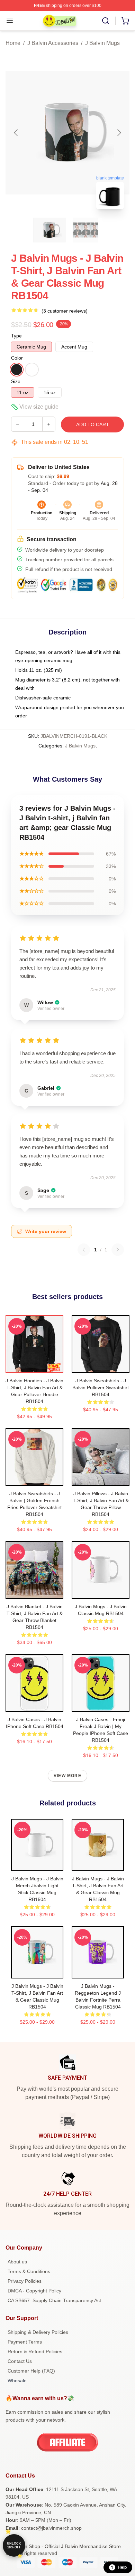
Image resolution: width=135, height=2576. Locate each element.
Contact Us (20, 2361)
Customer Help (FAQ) (31, 2371)
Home (13, 43)
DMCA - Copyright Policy (34, 2291)
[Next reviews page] (118, 1250)
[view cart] (125, 21)
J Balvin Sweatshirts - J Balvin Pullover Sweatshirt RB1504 (101, 1387)
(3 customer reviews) (65, 311)
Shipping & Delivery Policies (38, 2332)
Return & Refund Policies (35, 2351)
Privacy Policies (25, 2281)
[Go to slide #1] (49, 230)
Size (16, 381)
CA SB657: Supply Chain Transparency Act (54, 2300)
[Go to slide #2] (85, 230)
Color (17, 358)
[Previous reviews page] (84, 1250)
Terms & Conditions (29, 2271)
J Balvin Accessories (53, 43)
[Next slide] (119, 133)
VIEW (34, 1366)
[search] (106, 21)
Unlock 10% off (14, 2545)
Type (16, 336)
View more (67, 1776)
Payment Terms (25, 2342)
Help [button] (122, 2567)
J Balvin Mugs (102, 43)
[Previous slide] (16, 133)
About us (17, 2262)
